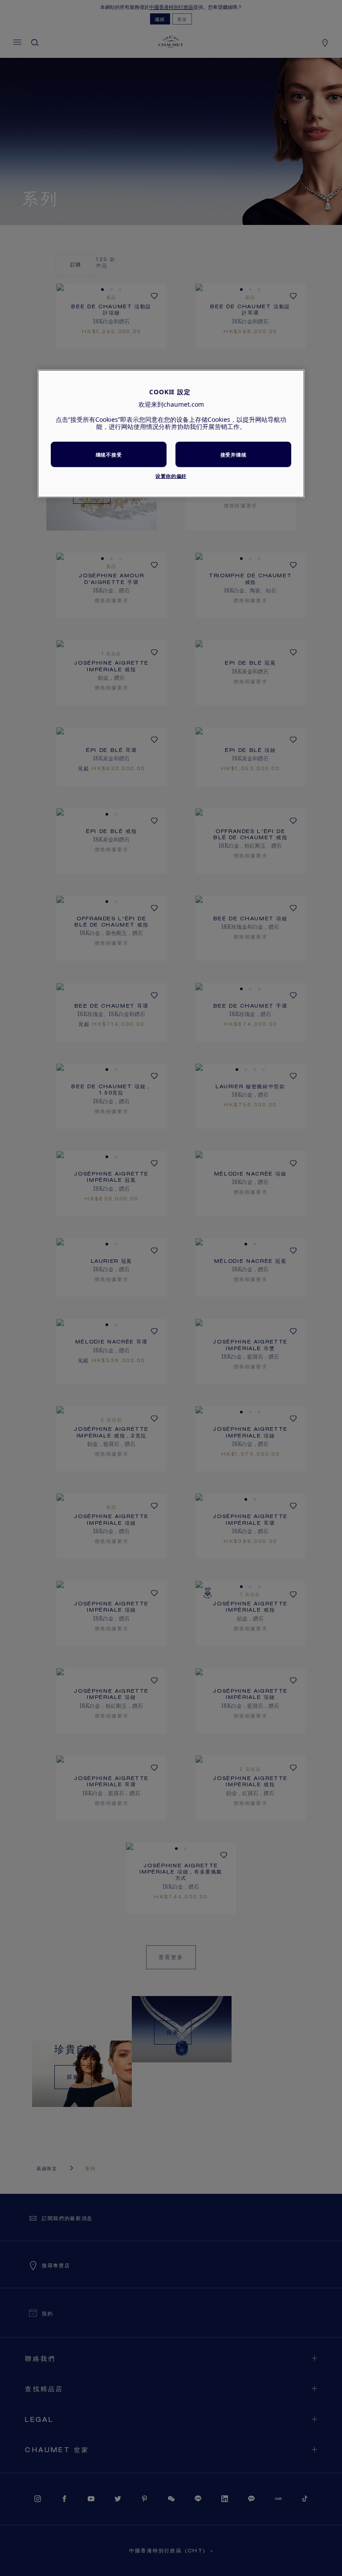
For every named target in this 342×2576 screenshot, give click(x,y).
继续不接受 (109, 454)
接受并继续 (233, 454)
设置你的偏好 (171, 476)
